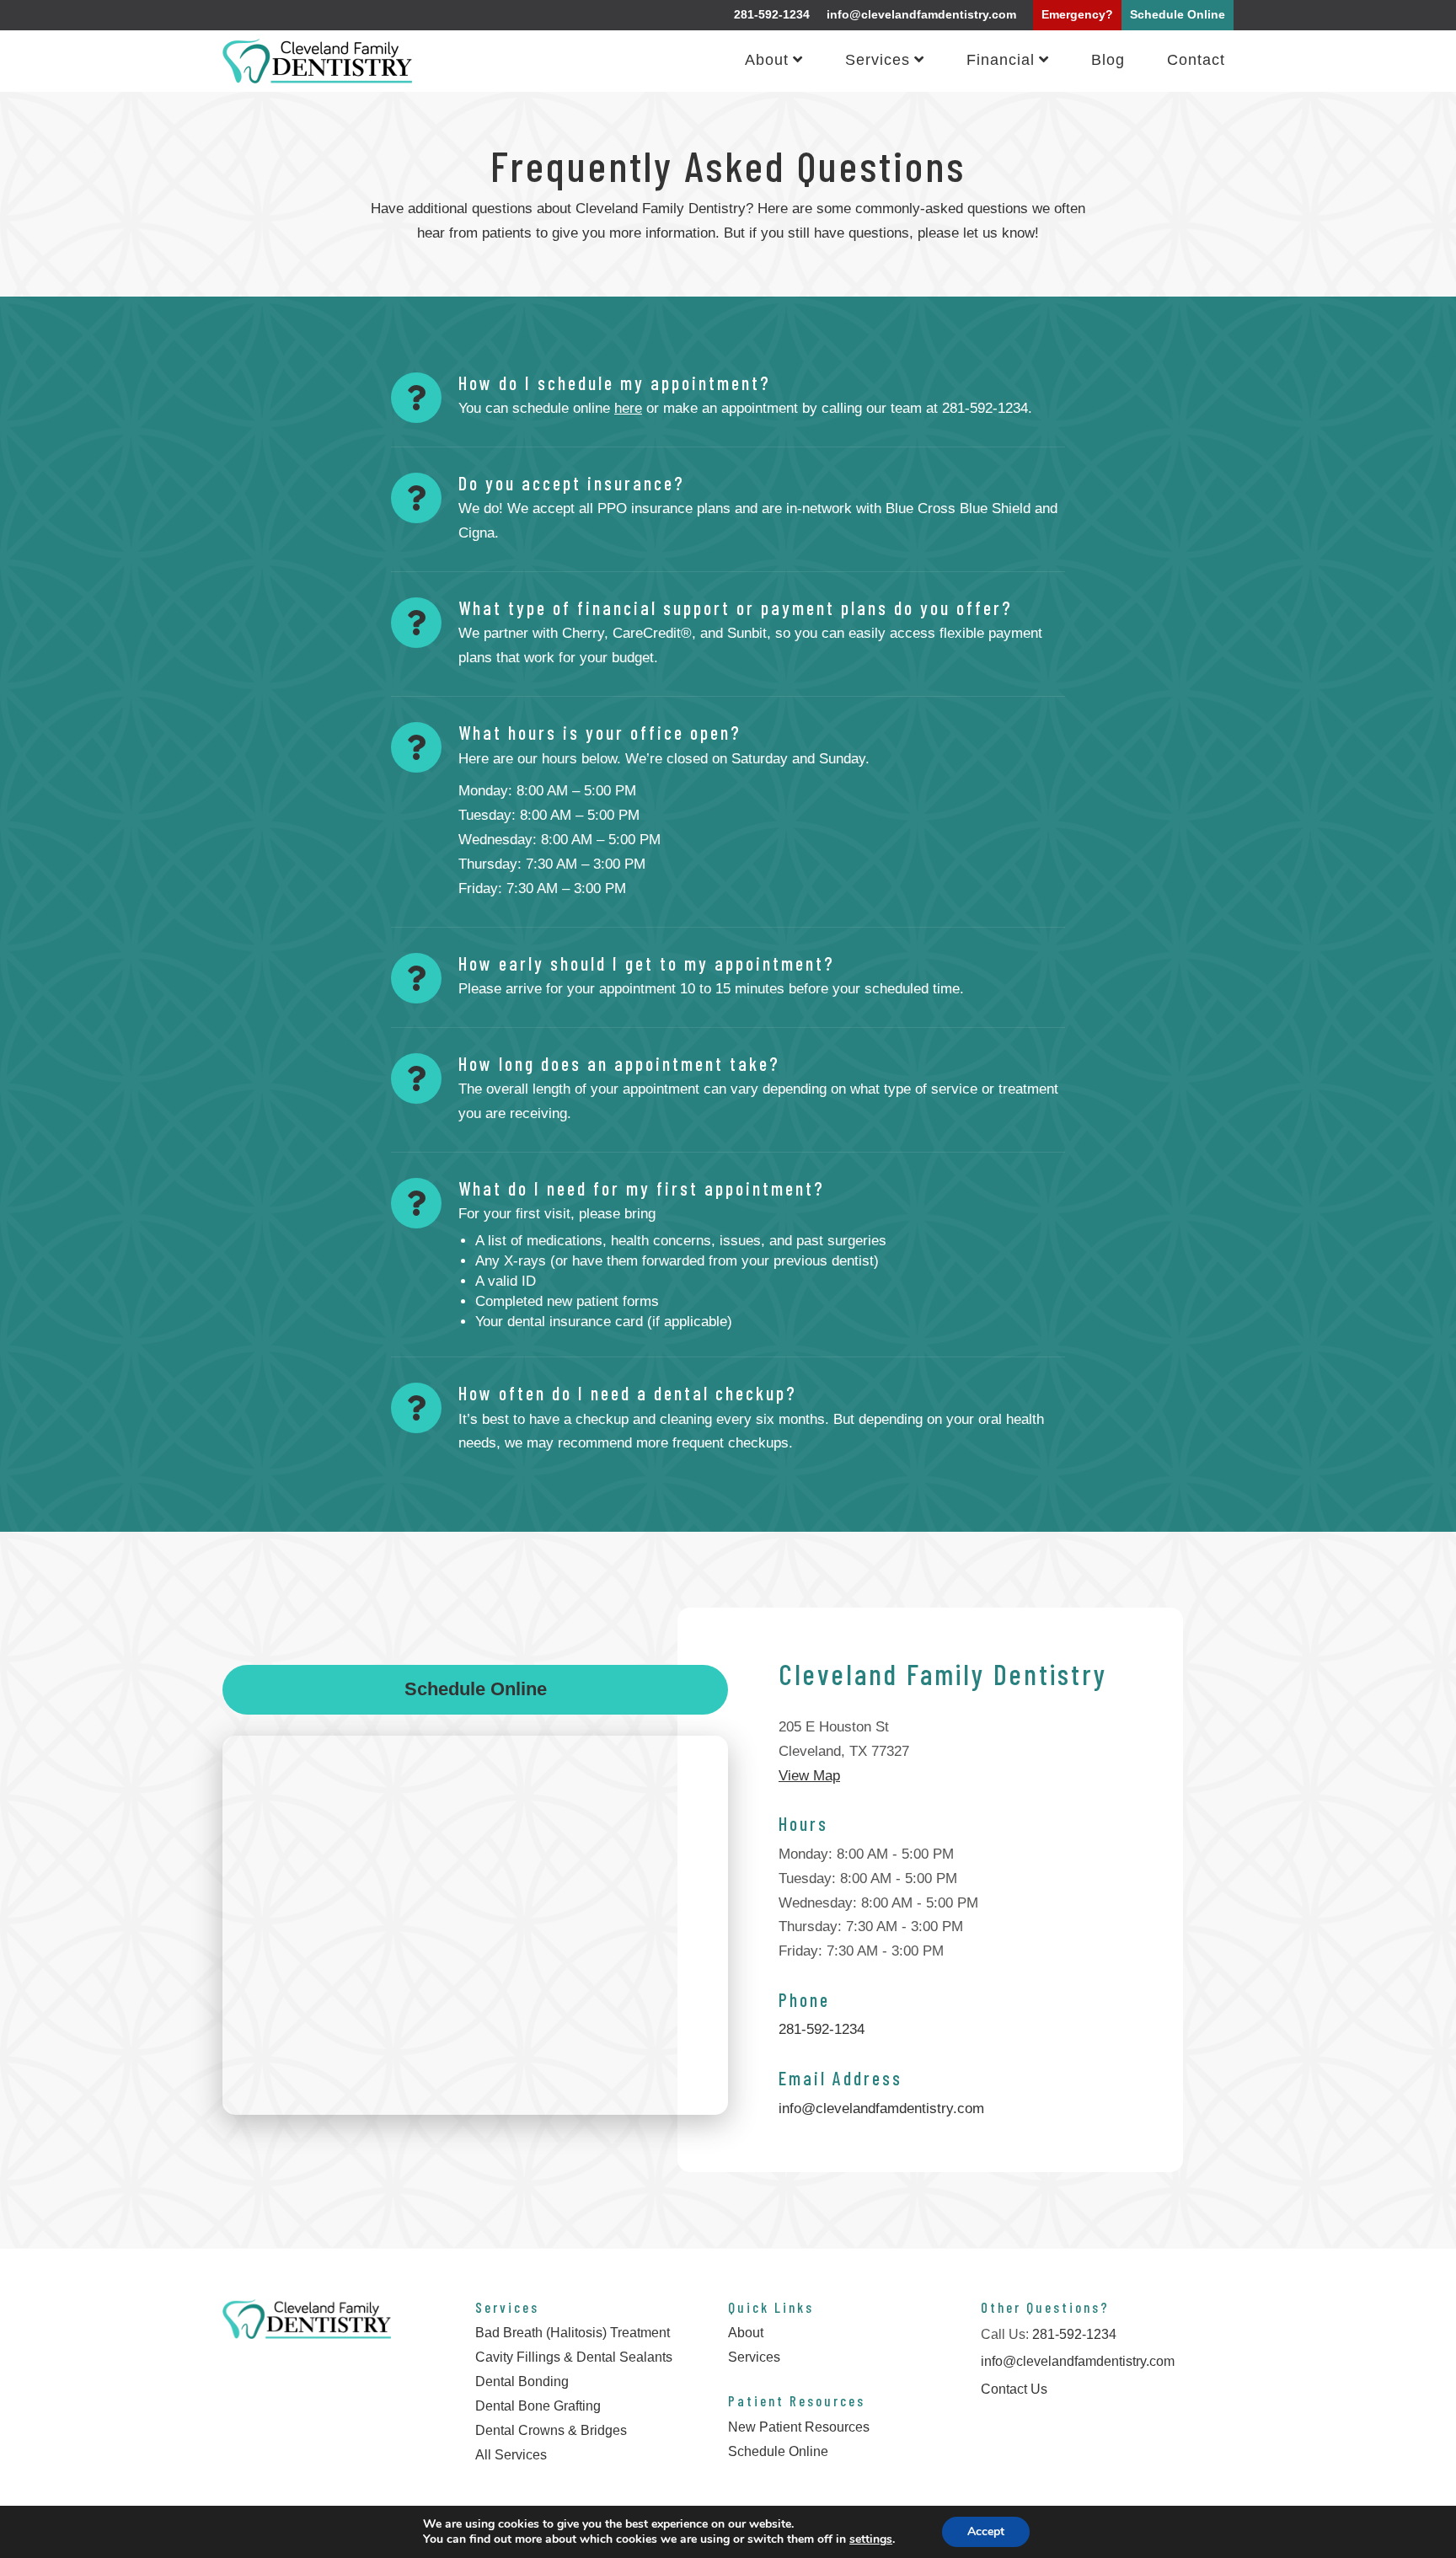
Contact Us (1014, 2389)
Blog (1108, 61)
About (767, 61)
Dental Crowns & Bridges (551, 2430)
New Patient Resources (799, 2427)
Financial (1001, 61)
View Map (809, 1776)
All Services (511, 2455)
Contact (1196, 61)
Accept (986, 2531)
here (628, 408)
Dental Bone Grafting (538, 2406)
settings (871, 2539)
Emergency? (1077, 14)
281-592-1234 (772, 14)
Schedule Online (1178, 14)
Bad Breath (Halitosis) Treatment (573, 2333)
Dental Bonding (522, 2381)
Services (878, 61)
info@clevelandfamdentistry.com (921, 14)
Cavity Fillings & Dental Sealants (574, 2357)
